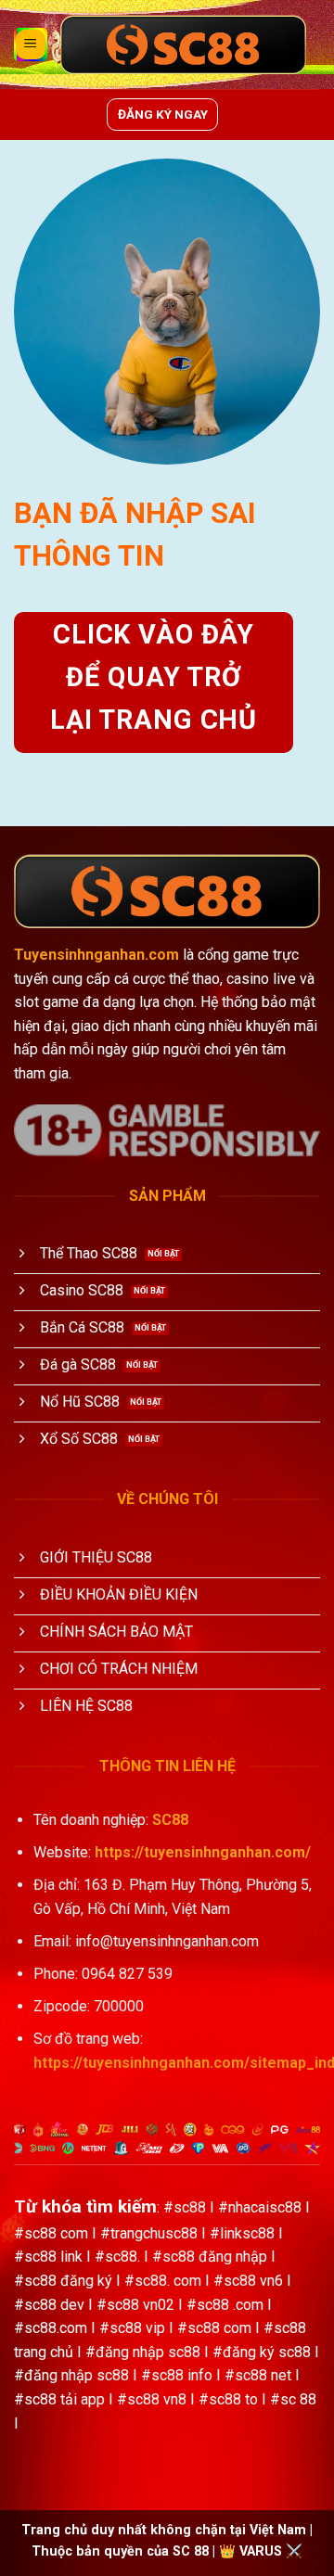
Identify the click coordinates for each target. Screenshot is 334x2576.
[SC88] (183, 45)
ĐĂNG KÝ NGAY (163, 114)
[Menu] (31, 45)
